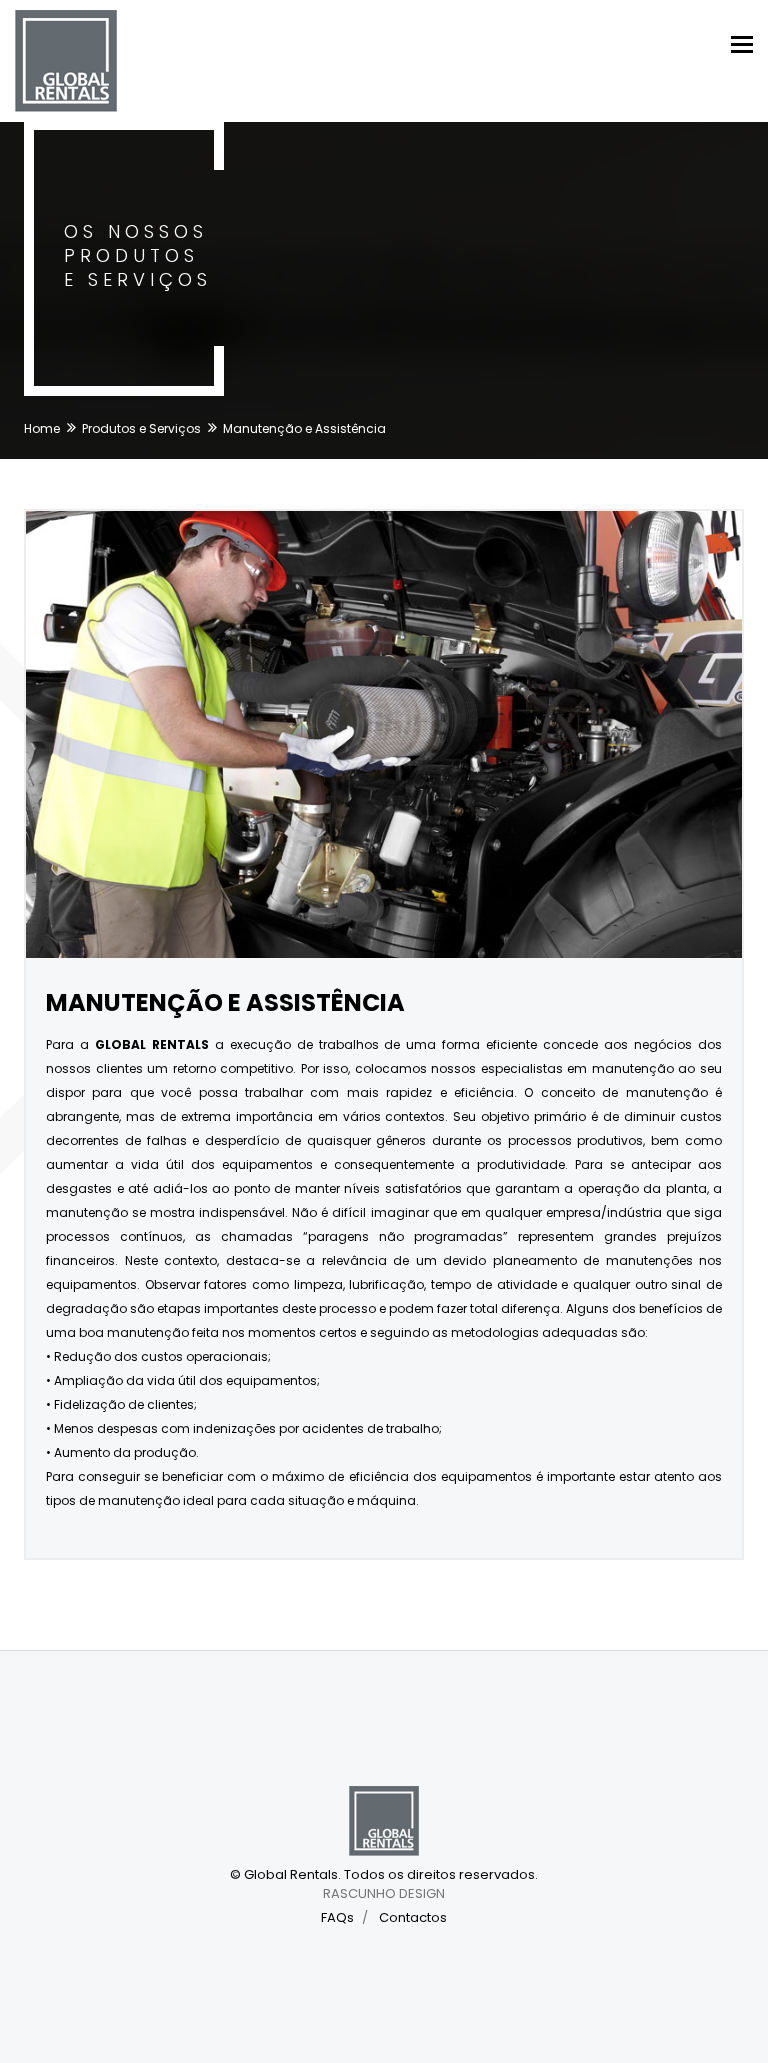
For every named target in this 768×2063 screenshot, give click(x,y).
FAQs (337, 1917)
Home (42, 428)
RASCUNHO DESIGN (384, 1893)
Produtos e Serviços (141, 428)
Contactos (413, 1917)
